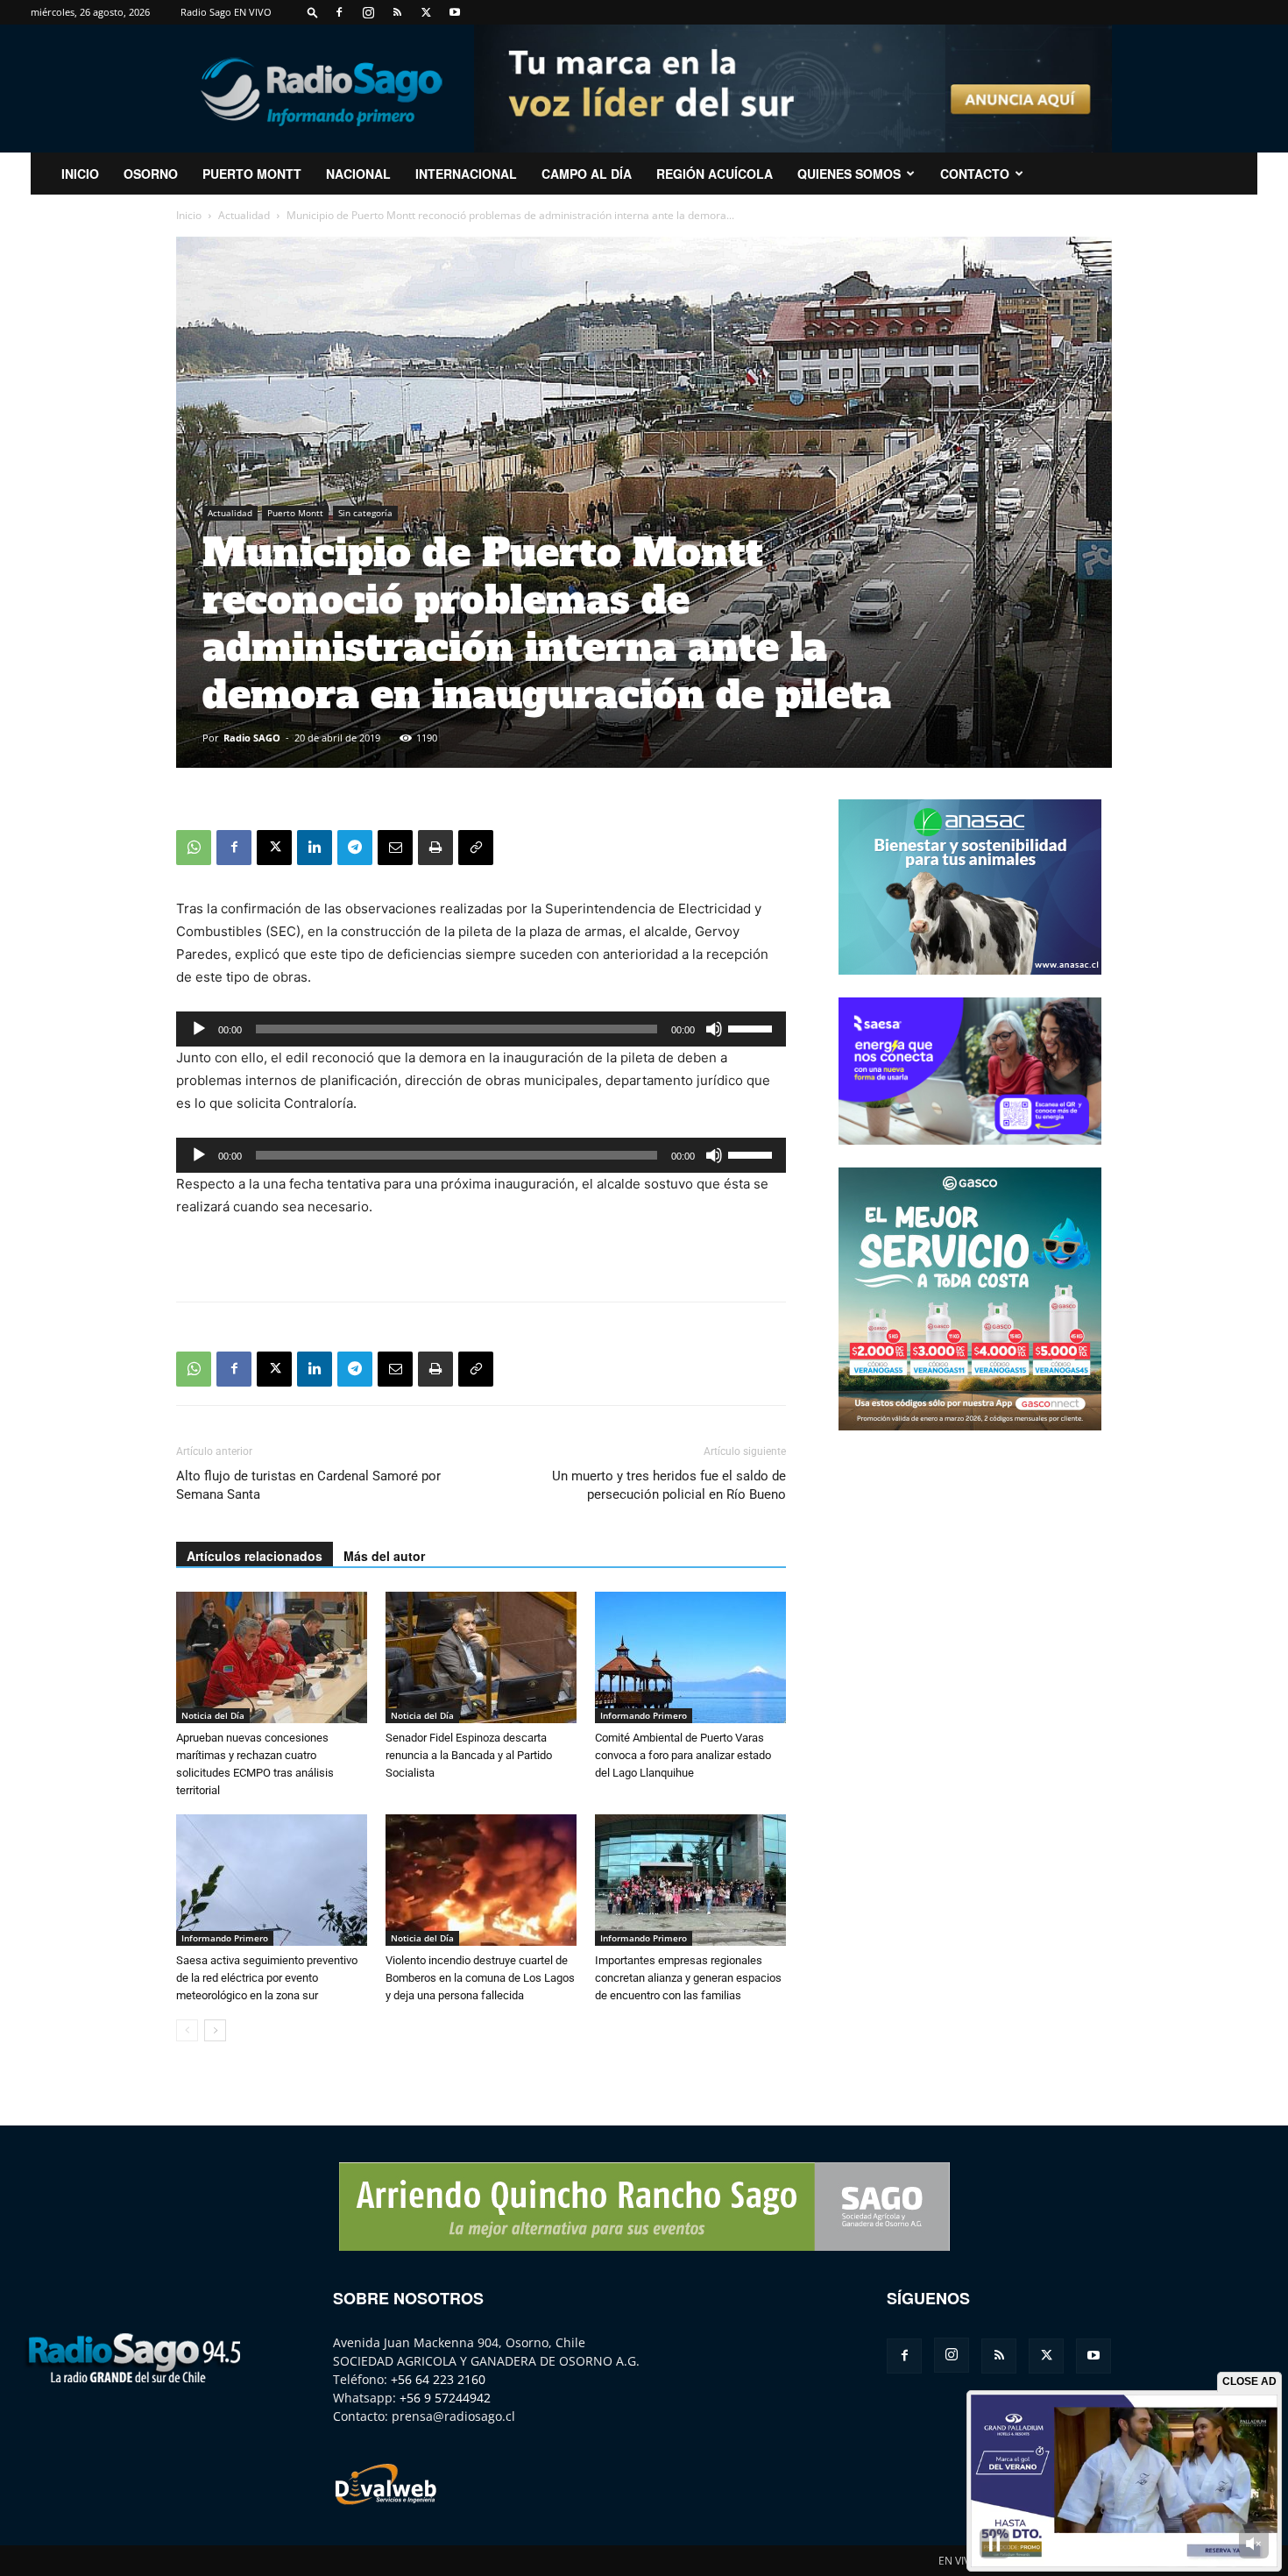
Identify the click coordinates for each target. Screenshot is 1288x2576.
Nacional (358, 174)
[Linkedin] (315, 848)
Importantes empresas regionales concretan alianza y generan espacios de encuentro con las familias (688, 1978)
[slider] (753, 1027)
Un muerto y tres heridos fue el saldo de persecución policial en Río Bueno (669, 1485)
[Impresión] (435, 848)
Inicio (189, 215)
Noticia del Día (213, 1715)
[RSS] (397, 12)
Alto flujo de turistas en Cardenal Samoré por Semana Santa (308, 1485)
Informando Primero (644, 1715)
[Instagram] (368, 12)
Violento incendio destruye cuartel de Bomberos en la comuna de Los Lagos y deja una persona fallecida (480, 1978)
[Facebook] (339, 12)
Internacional (466, 174)
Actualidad (244, 215)
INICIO (80, 174)
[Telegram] (355, 848)
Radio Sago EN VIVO (226, 12)
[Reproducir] (199, 1029)
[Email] (395, 848)
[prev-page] (187, 2030)
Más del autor (384, 1556)
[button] (313, 12)
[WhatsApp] (194, 848)
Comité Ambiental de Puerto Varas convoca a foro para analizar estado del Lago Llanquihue (683, 1755)
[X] (426, 12)
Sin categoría (365, 513)
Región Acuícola (715, 174)
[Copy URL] (476, 848)
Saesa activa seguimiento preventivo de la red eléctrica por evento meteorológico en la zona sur (267, 1978)
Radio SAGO (252, 738)
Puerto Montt (252, 174)
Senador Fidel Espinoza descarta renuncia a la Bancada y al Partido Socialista (469, 1755)
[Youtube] (455, 12)
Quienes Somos (849, 174)
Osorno (151, 174)
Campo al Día (587, 174)
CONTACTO (975, 174)
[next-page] (215, 2030)
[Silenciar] (714, 1029)
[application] (481, 1029)
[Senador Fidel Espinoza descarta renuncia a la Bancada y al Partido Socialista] (481, 1657)
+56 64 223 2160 (438, 2379)
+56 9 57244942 (445, 2398)
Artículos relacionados (255, 1556)
